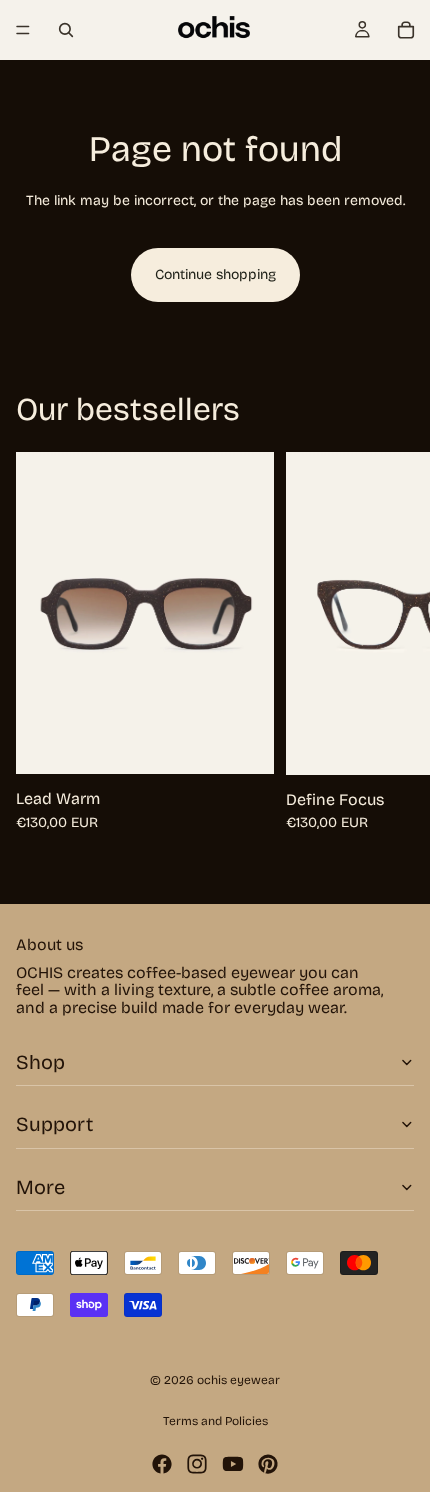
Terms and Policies (215, 1421)
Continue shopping (215, 274)
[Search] (66, 30)
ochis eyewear (238, 1380)
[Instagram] (197, 1464)
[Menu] (23, 30)
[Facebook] (162, 1464)
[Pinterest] (268, 1464)
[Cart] (406, 30)
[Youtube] (233, 1464)
